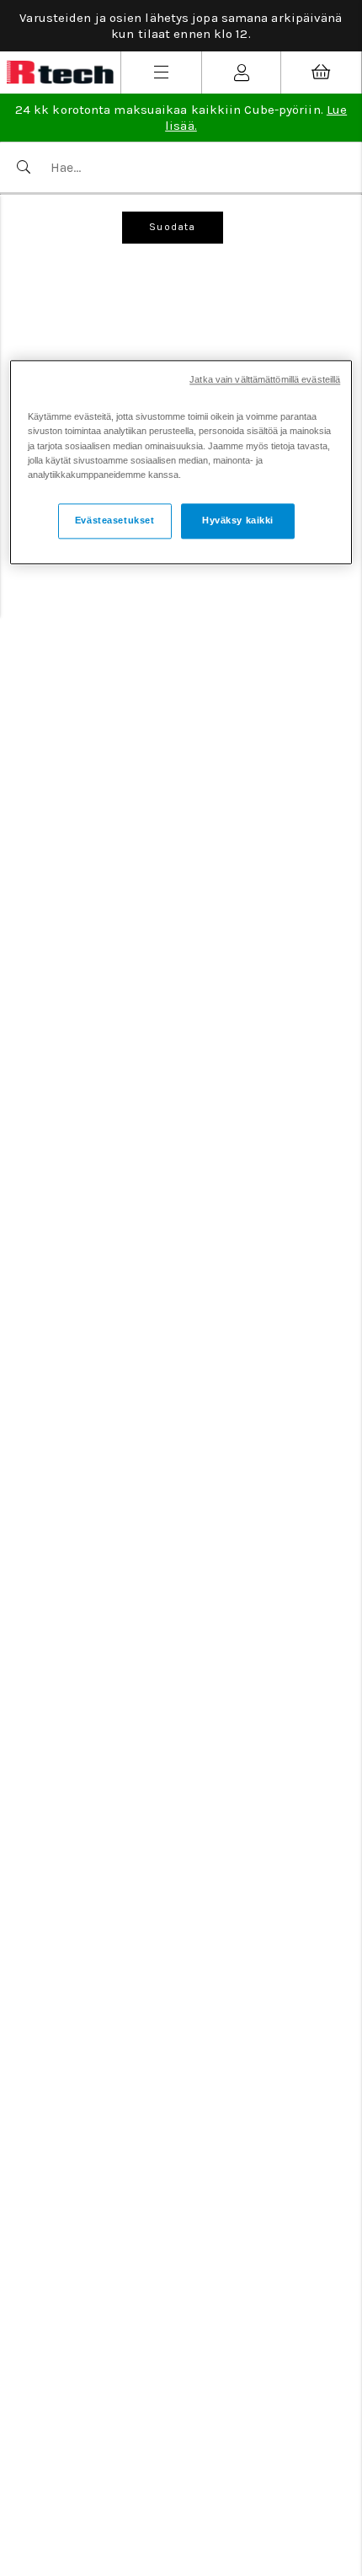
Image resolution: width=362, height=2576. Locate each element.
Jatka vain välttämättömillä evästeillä (265, 380)
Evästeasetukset (115, 520)
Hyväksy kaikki (238, 520)
